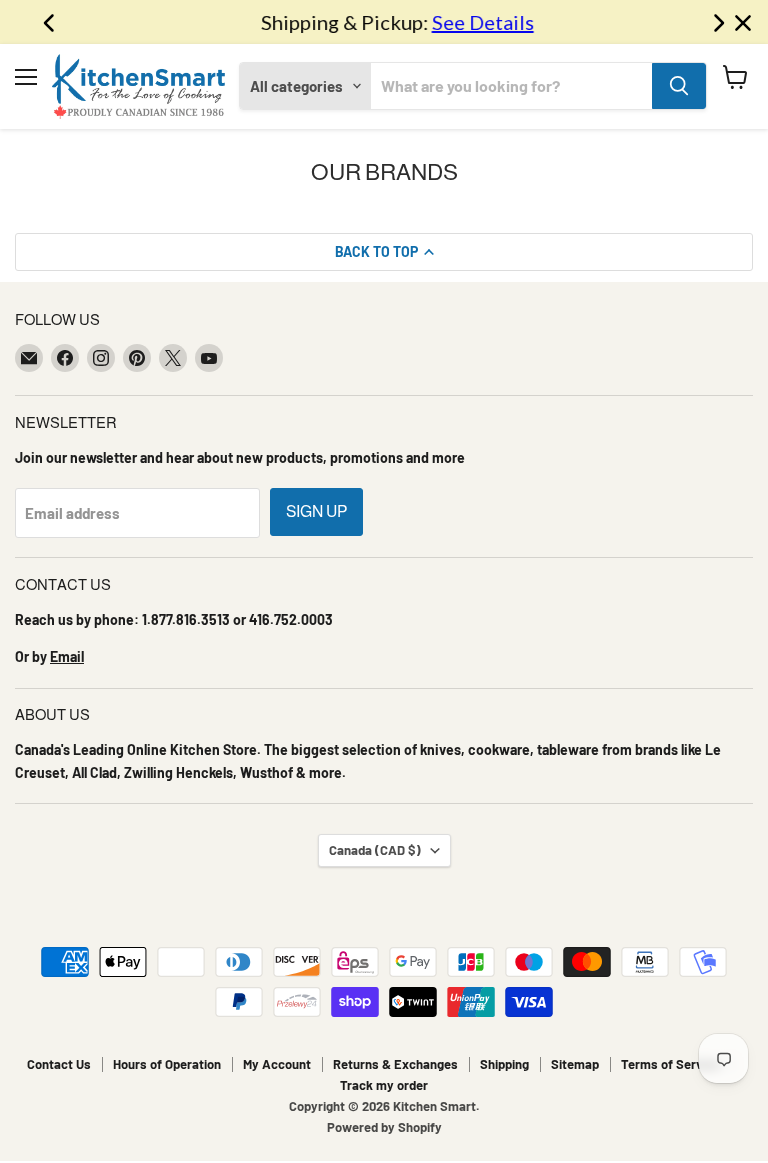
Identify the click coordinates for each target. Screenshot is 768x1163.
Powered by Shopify (384, 1127)
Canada (375, 850)
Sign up (316, 511)
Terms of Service (670, 1064)
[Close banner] (743, 23)
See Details (470, 22)
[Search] (679, 86)
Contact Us (59, 1064)
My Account (277, 1064)
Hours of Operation (167, 1064)
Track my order (384, 1085)
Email (67, 656)
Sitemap (575, 1064)
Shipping (504, 1064)
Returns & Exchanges (395, 1064)
